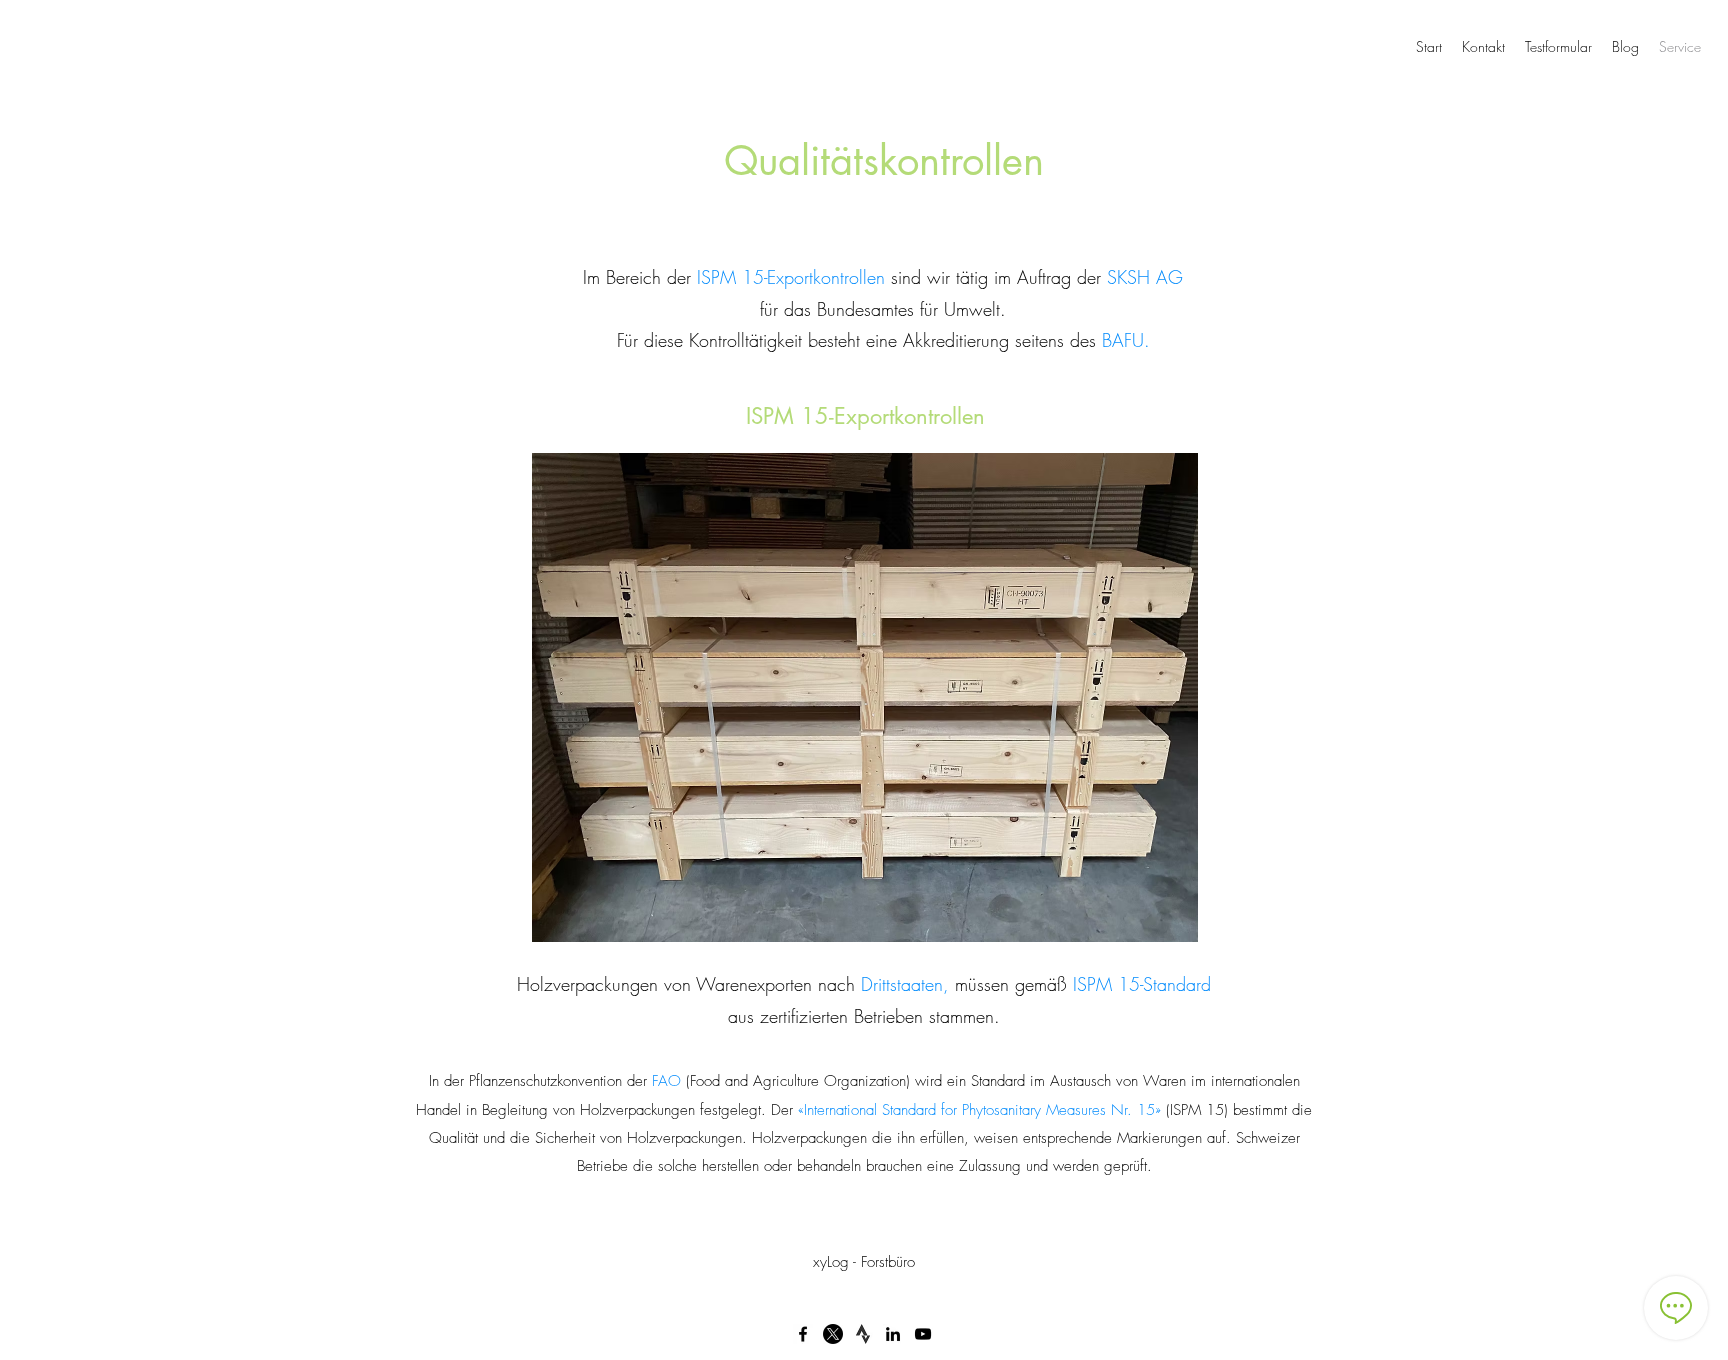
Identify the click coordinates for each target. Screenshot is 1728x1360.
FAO (666, 1081)
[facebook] (803, 1334)
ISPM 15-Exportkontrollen (794, 277)
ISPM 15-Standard (1142, 984)
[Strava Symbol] (863, 1334)
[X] (833, 1334)
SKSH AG (1145, 277)
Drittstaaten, (908, 984)
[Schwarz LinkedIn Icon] (893, 1334)
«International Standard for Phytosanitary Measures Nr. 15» (979, 1110)
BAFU (1123, 340)
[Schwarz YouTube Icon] (923, 1334)
